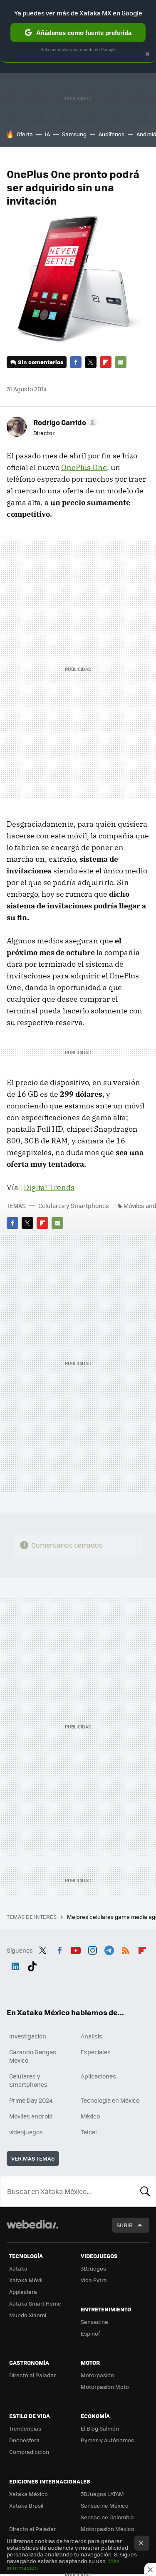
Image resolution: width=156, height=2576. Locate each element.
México (90, 2116)
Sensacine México (105, 2505)
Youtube (76, 1949)
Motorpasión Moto (105, 2387)
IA (47, 134)
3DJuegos (93, 2268)
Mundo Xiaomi (28, 2315)
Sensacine (94, 2322)
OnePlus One (84, 467)
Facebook (76, 362)
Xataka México (28, 2494)
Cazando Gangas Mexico (33, 2056)
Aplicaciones (98, 2076)
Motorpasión (97, 2375)
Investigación (28, 2036)
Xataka (18, 2268)
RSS (126, 1949)
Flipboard (106, 362)
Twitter (91, 362)
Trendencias (25, 2428)
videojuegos (26, 2132)
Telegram (109, 1949)
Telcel (89, 2132)
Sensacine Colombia (107, 2517)
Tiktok (32, 1965)
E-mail (121, 362)
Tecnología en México (110, 2100)
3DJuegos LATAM (102, 2494)
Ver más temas (33, 2158)
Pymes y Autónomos (107, 2440)
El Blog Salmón (100, 2428)
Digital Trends (49, 1187)
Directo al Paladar (32, 2375)
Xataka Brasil (26, 2505)
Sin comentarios (41, 362)
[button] (64, 422)
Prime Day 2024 (31, 2100)
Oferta (25, 134)
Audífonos (111, 134)
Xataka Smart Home (35, 2303)
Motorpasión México (108, 2529)
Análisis (92, 2036)
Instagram (92, 1949)
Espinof (90, 2333)
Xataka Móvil (26, 2280)
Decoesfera (24, 2440)
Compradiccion (29, 2452)
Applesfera (23, 2292)
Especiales (96, 2052)
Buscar (145, 2191)
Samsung (74, 134)
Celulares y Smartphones (74, 1205)
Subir (125, 2225)
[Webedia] (32, 2230)
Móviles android (31, 2116)
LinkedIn (15, 1965)
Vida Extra (94, 2280)
